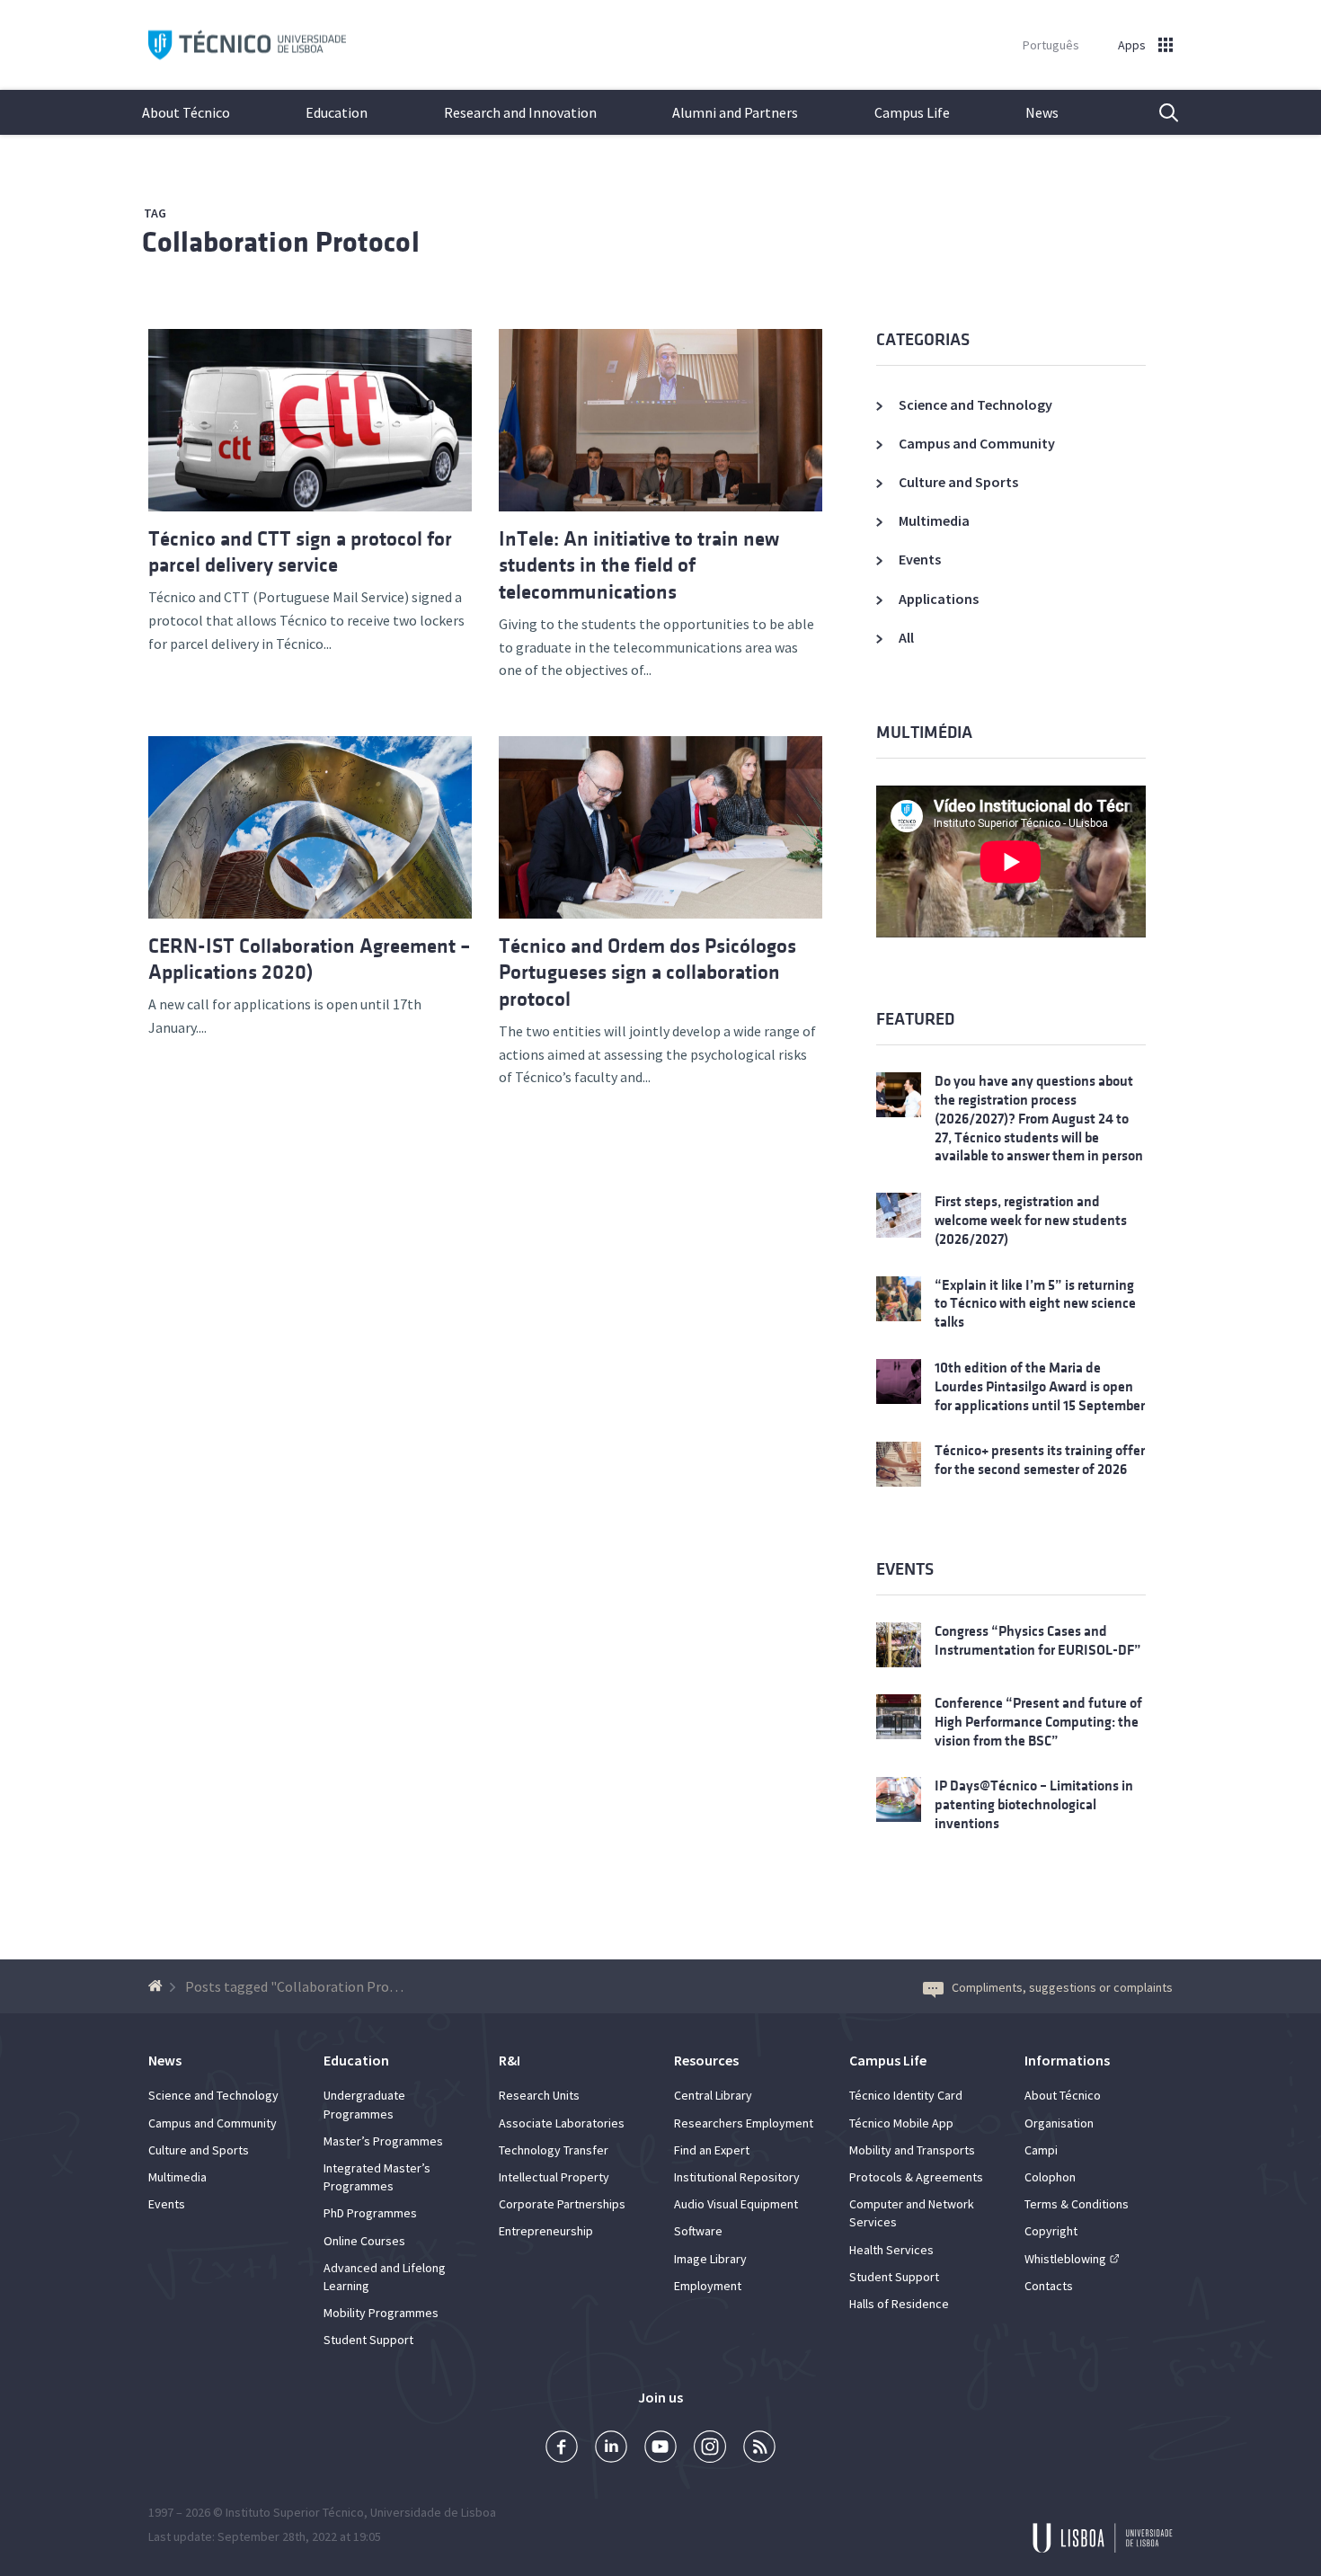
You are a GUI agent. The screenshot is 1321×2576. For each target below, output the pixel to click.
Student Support (368, 2340)
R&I (510, 2060)
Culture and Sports (958, 482)
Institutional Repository (737, 2177)
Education (337, 112)
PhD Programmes (370, 2213)
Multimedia (934, 520)
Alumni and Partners (735, 112)
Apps (1132, 45)
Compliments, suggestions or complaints (1062, 1987)
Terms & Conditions (1077, 2204)
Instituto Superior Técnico (295, 2512)
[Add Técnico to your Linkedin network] (611, 2449)
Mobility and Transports (912, 2150)
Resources (706, 2060)
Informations (1067, 2060)
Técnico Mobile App (901, 2123)
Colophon (1050, 2177)
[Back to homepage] (158, 1986)
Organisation (1059, 2123)
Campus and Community (977, 443)
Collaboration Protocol (281, 242)
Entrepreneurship (546, 2231)
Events (920, 559)
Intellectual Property (554, 2177)
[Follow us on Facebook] (562, 2449)
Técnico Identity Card (906, 2095)
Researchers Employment (744, 2123)
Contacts (1049, 2286)
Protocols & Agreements (916, 2177)
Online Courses (364, 2241)
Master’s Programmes (383, 2141)
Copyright (1051, 2231)
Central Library (713, 2095)
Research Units (539, 2095)
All (906, 637)
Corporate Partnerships (562, 2204)
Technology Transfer (554, 2150)
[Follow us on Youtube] (660, 2449)
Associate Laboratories (562, 2123)
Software (698, 2231)
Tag (155, 213)
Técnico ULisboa (247, 45)
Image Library (710, 2259)
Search (1157, 112)
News (1042, 112)
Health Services (891, 2250)
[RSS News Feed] (759, 2449)
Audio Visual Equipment (736, 2204)
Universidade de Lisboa (433, 2512)
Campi (1041, 2150)
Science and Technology (975, 404)
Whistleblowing (1065, 2259)
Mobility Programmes (381, 2313)
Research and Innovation (520, 112)
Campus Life (912, 112)
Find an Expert (712, 2150)
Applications (939, 599)
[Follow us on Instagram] (710, 2449)
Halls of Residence (899, 2304)
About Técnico (186, 112)
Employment (708, 2286)
